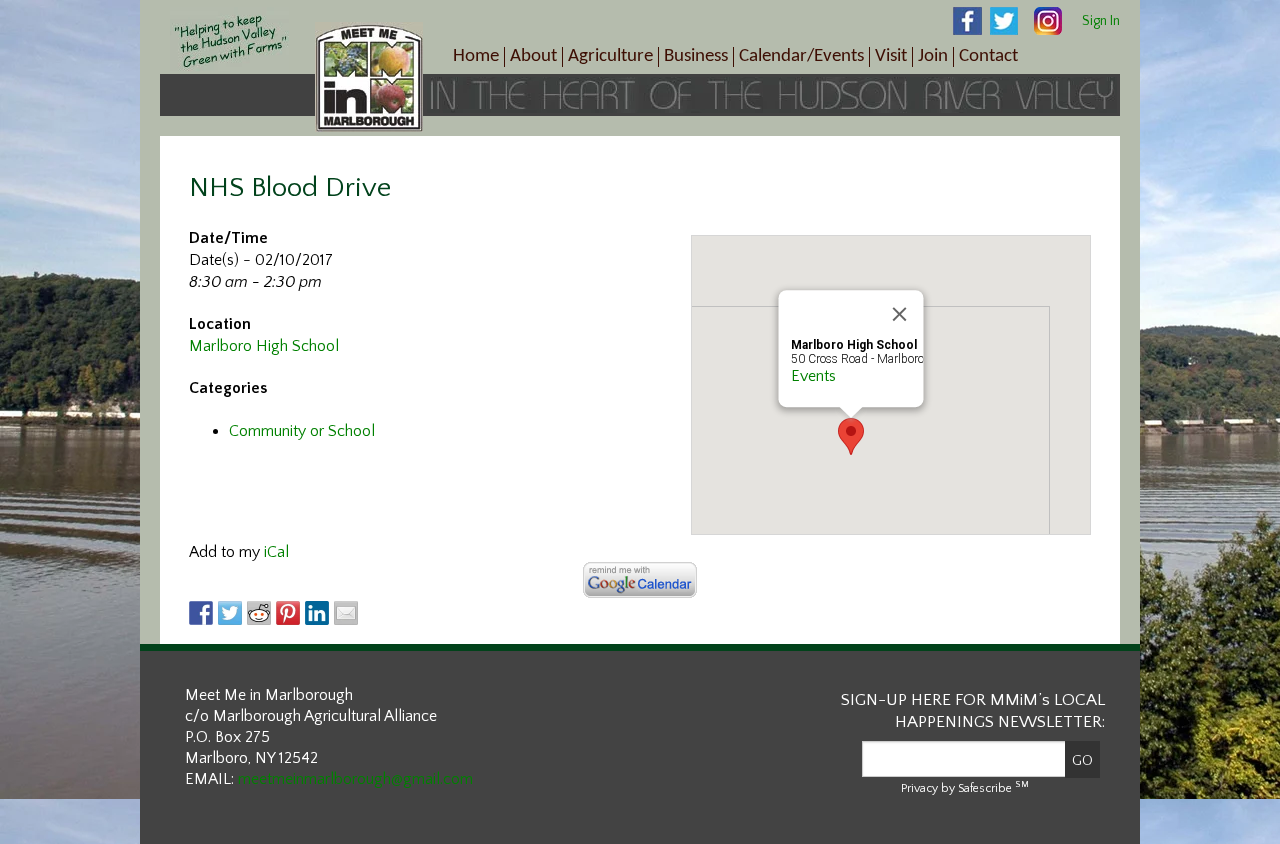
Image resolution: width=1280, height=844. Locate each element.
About (533, 56)
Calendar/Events (801, 56)
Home (476, 56)
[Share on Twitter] (230, 613)
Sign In (1101, 21)
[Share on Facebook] (201, 613)
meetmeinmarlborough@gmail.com (355, 779)
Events (813, 376)
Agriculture (610, 56)
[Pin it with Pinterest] (288, 613)
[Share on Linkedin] (317, 613)
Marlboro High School (264, 346)
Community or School (302, 431)
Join (933, 56)
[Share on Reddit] (259, 613)
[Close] (900, 314)
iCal (276, 552)
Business (696, 56)
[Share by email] (346, 613)
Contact (988, 56)
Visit (891, 56)
